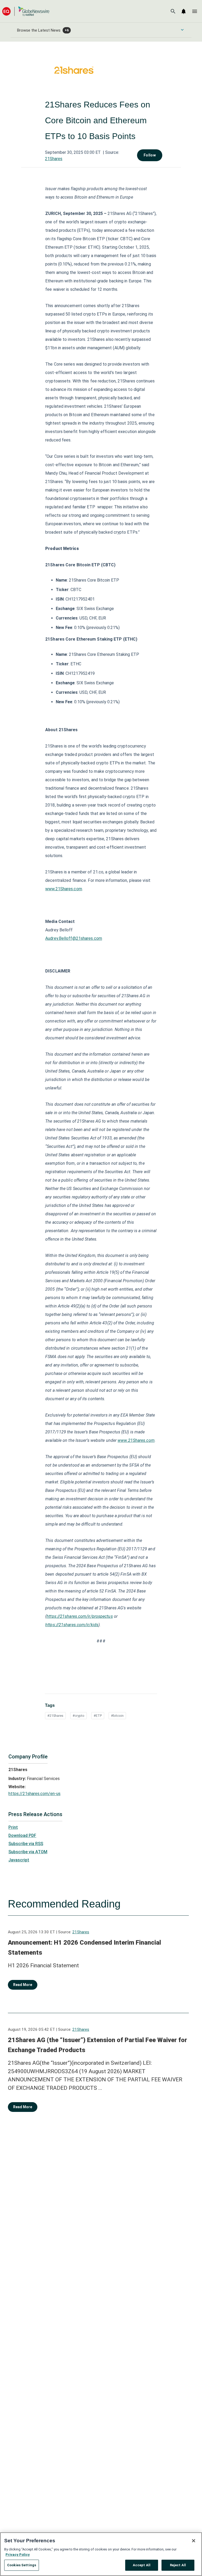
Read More (23, 1985)
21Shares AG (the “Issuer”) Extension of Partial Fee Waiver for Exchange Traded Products (97, 2045)
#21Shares (55, 1716)
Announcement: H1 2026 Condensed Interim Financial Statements (84, 1948)
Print (13, 1827)
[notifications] (184, 11)
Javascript (19, 1860)
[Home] (26, 11)
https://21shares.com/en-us (34, 1794)
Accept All (142, 2565)
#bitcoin (117, 1716)
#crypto (79, 1716)
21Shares (54, 159)
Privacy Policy (18, 2555)
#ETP (98, 1716)
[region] (101, 2554)
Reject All (178, 2565)
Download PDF (22, 1835)
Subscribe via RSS (26, 1844)
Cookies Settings (22, 2565)
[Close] (194, 2541)
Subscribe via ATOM (28, 1852)
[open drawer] (195, 11)
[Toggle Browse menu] (182, 30)
